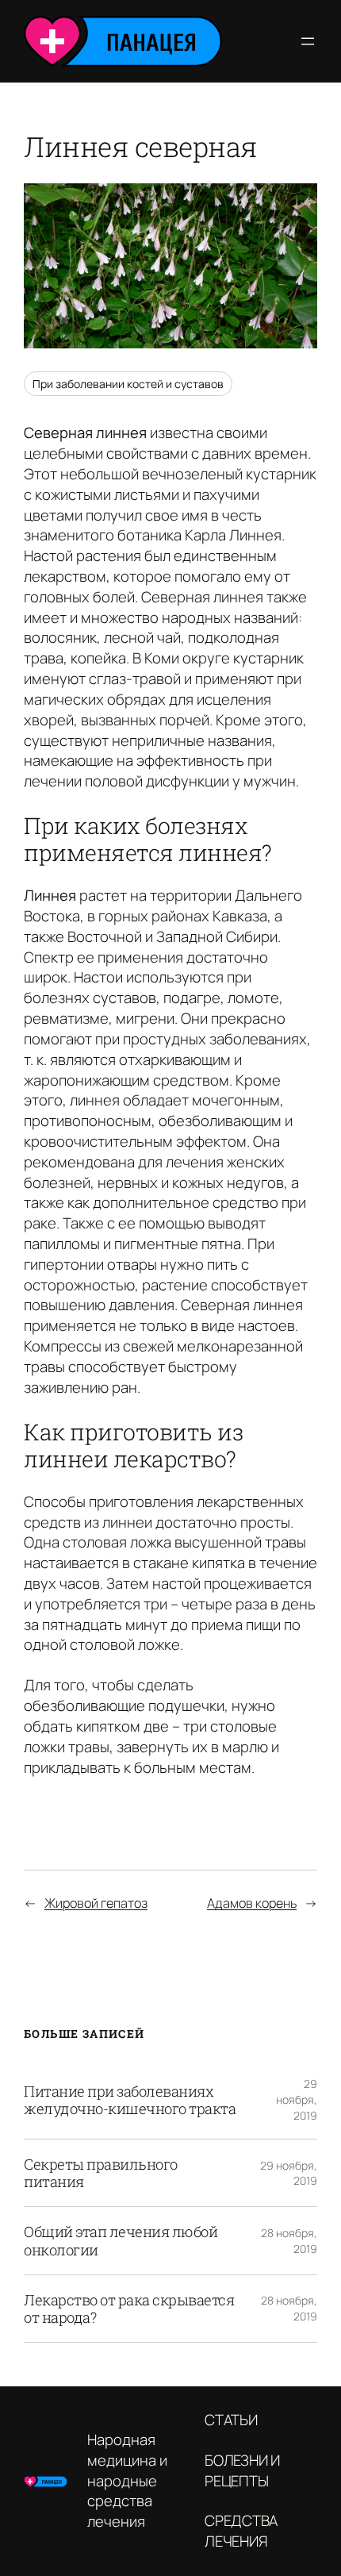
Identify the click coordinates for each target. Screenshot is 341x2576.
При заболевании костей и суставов (128, 384)
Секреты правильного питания (101, 2173)
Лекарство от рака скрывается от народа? (129, 2309)
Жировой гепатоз (96, 1903)
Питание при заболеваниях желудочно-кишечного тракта (130, 2100)
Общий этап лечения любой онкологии (121, 2240)
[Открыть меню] (308, 41)
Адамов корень (252, 1903)
